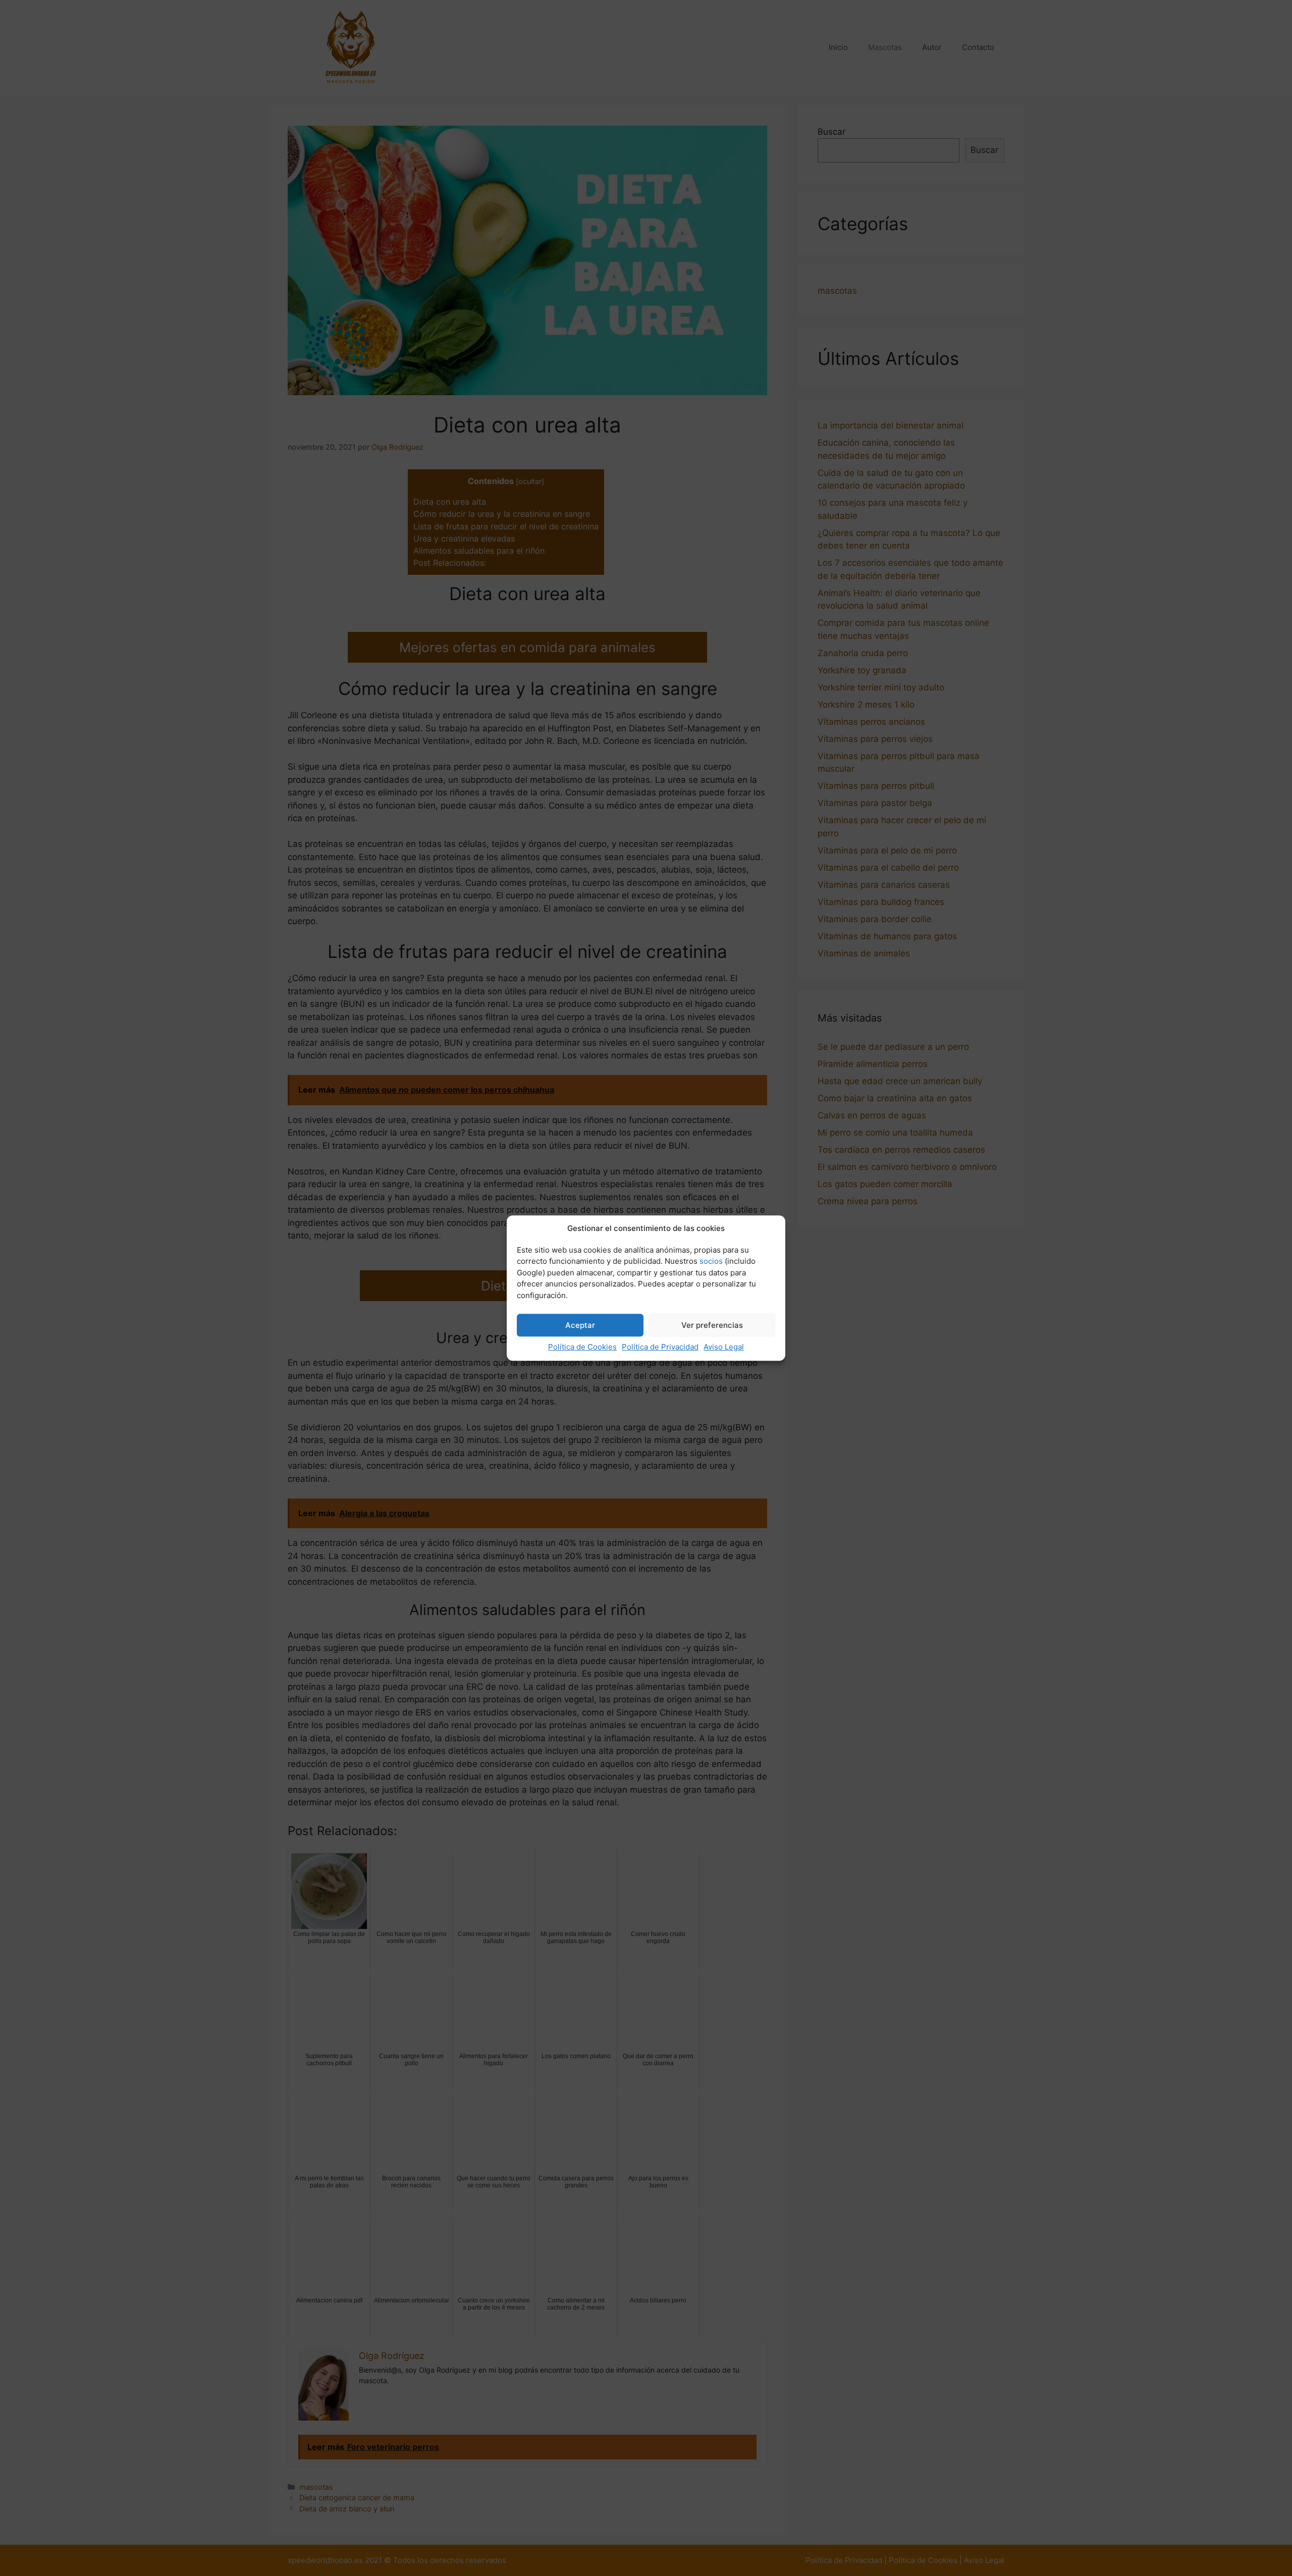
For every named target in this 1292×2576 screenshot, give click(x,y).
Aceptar (580, 1325)
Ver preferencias (712, 1325)
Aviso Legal (724, 1347)
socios (711, 1261)
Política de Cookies (582, 1347)
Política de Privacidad (660, 1347)
